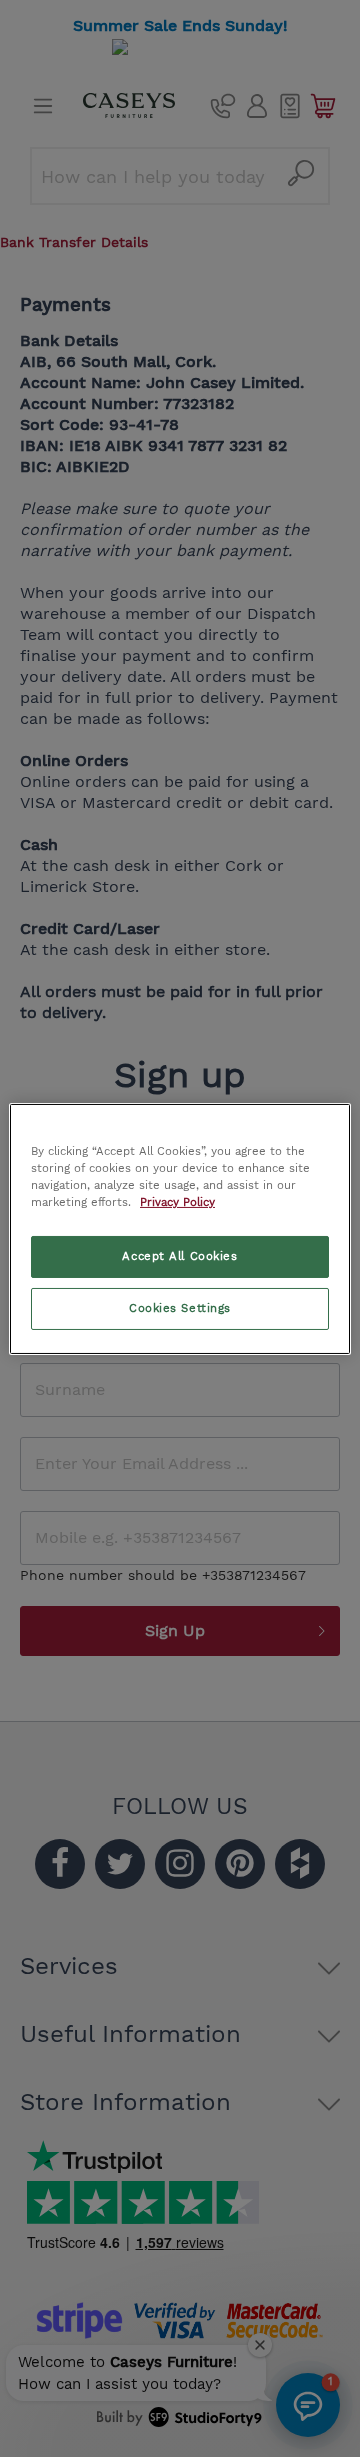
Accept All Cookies (179, 1256)
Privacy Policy (177, 1202)
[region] (180, 1228)
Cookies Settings (180, 1308)
